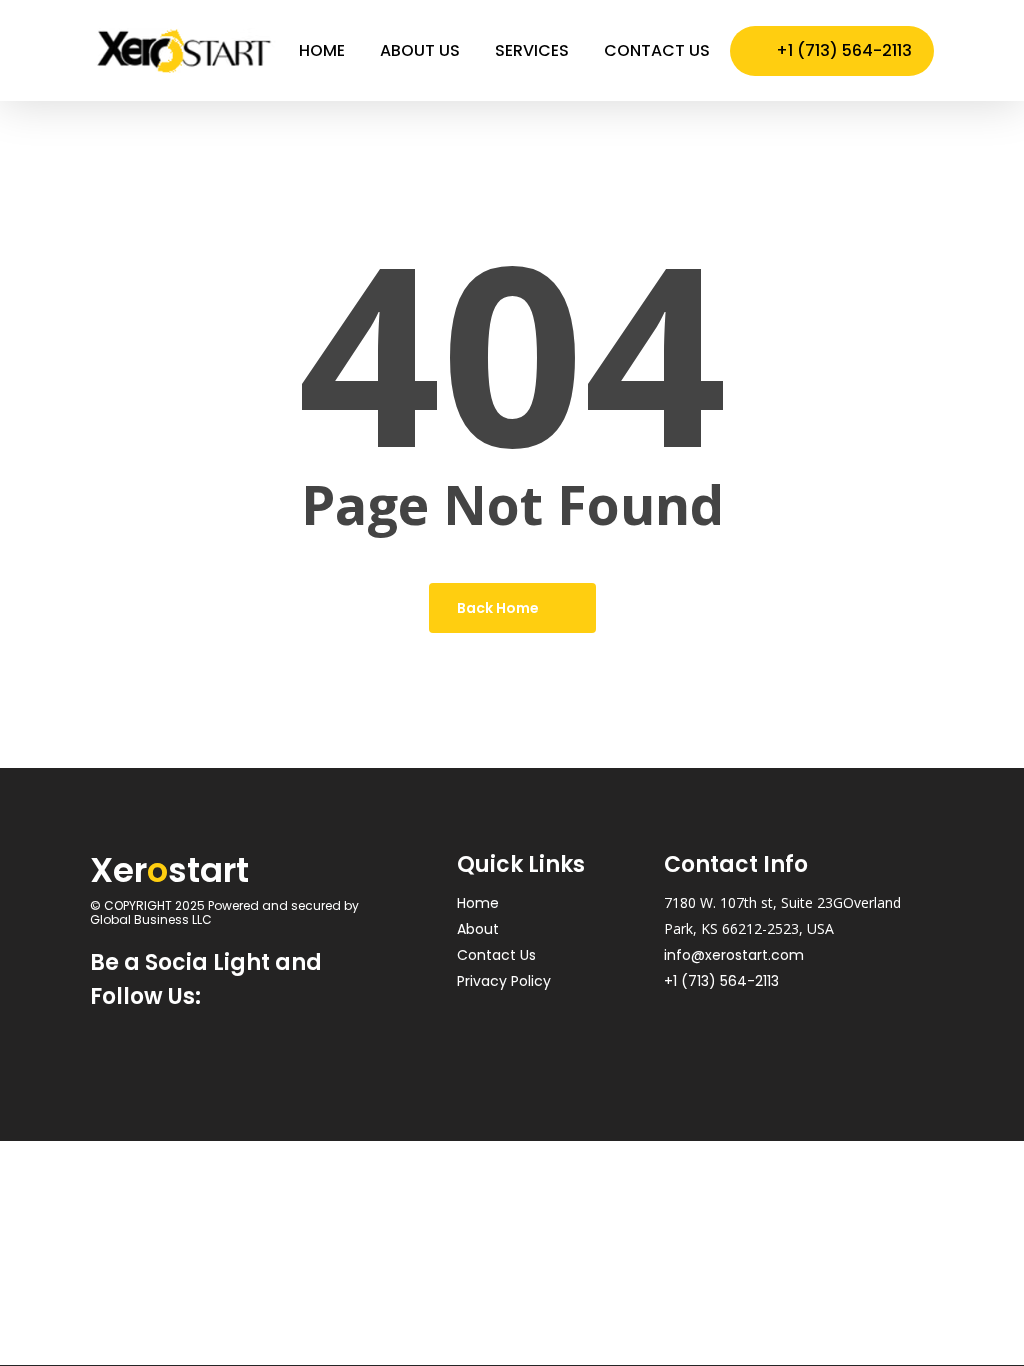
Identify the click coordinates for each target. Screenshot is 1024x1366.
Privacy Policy (504, 981)
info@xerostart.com (734, 955)
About (478, 929)
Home (478, 903)
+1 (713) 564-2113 (721, 981)
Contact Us (496, 955)
